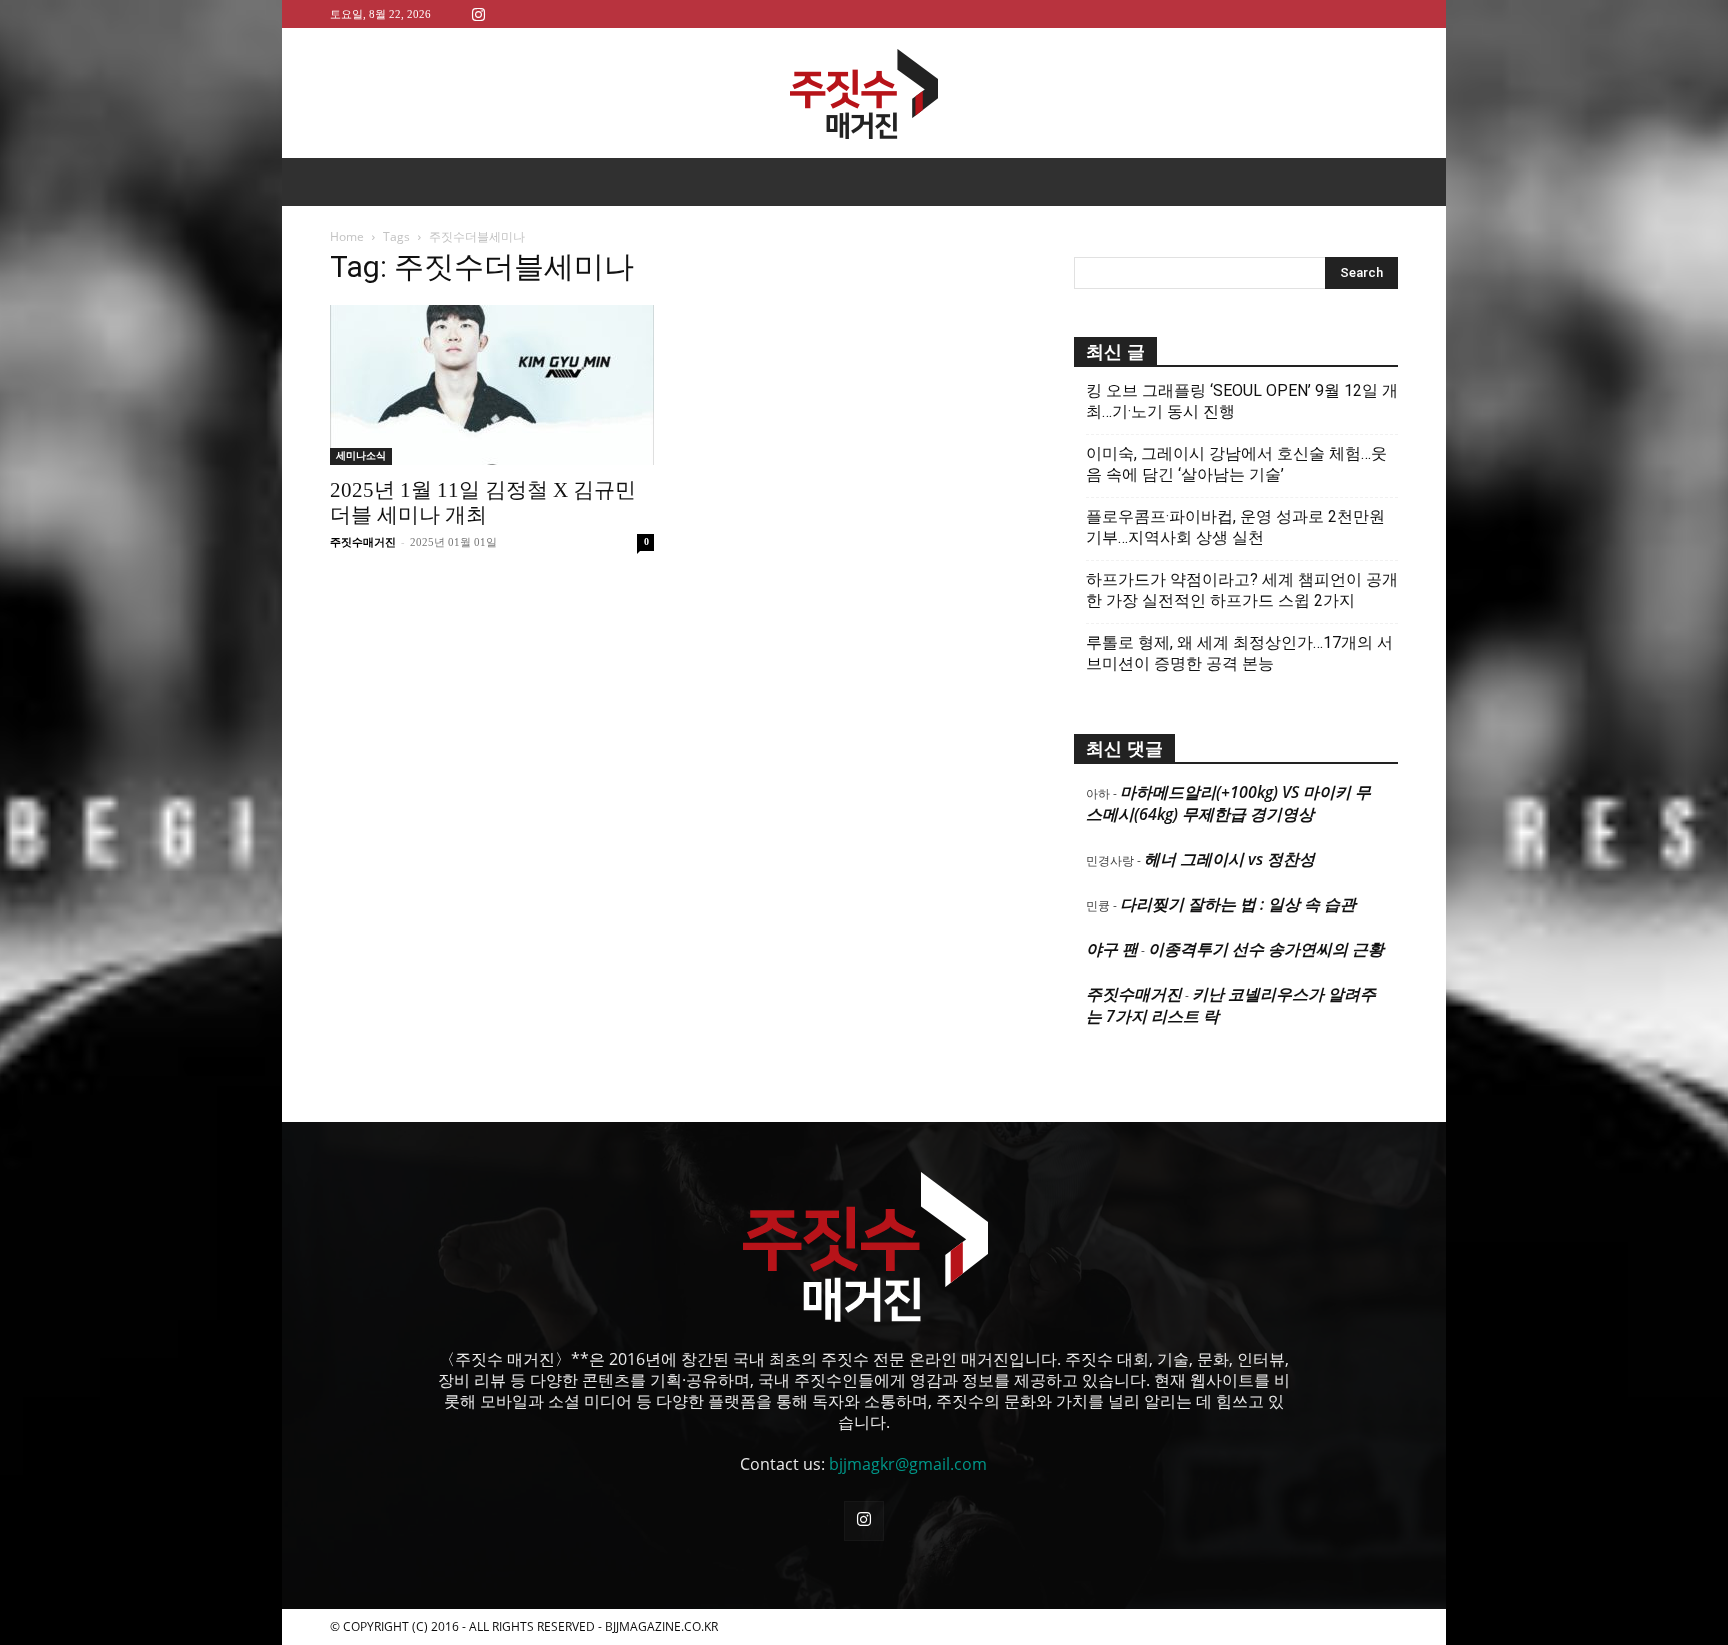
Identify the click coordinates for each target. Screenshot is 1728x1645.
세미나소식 (361, 455)
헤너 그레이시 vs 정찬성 (1229, 859)
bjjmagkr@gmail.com (908, 1464)
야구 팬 (1112, 949)
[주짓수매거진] (864, 94)
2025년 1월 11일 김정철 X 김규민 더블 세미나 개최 (483, 502)
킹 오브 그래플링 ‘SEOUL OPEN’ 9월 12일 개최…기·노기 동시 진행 (1242, 401)
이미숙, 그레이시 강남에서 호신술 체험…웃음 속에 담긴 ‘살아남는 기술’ (1236, 464)
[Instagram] (478, 13)
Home (347, 236)
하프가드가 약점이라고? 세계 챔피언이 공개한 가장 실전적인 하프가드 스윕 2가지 (1242, 590)
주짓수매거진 (363, 542)
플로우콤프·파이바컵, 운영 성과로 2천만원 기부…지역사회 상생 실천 (1235, 527)
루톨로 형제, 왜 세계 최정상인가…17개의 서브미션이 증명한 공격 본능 (1239, 653)
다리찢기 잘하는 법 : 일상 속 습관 (1238, 904)
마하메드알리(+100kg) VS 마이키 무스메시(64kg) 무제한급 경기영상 (1228, 803)
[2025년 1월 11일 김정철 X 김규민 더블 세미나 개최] (492, 385)
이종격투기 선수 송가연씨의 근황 (1266, 949)
